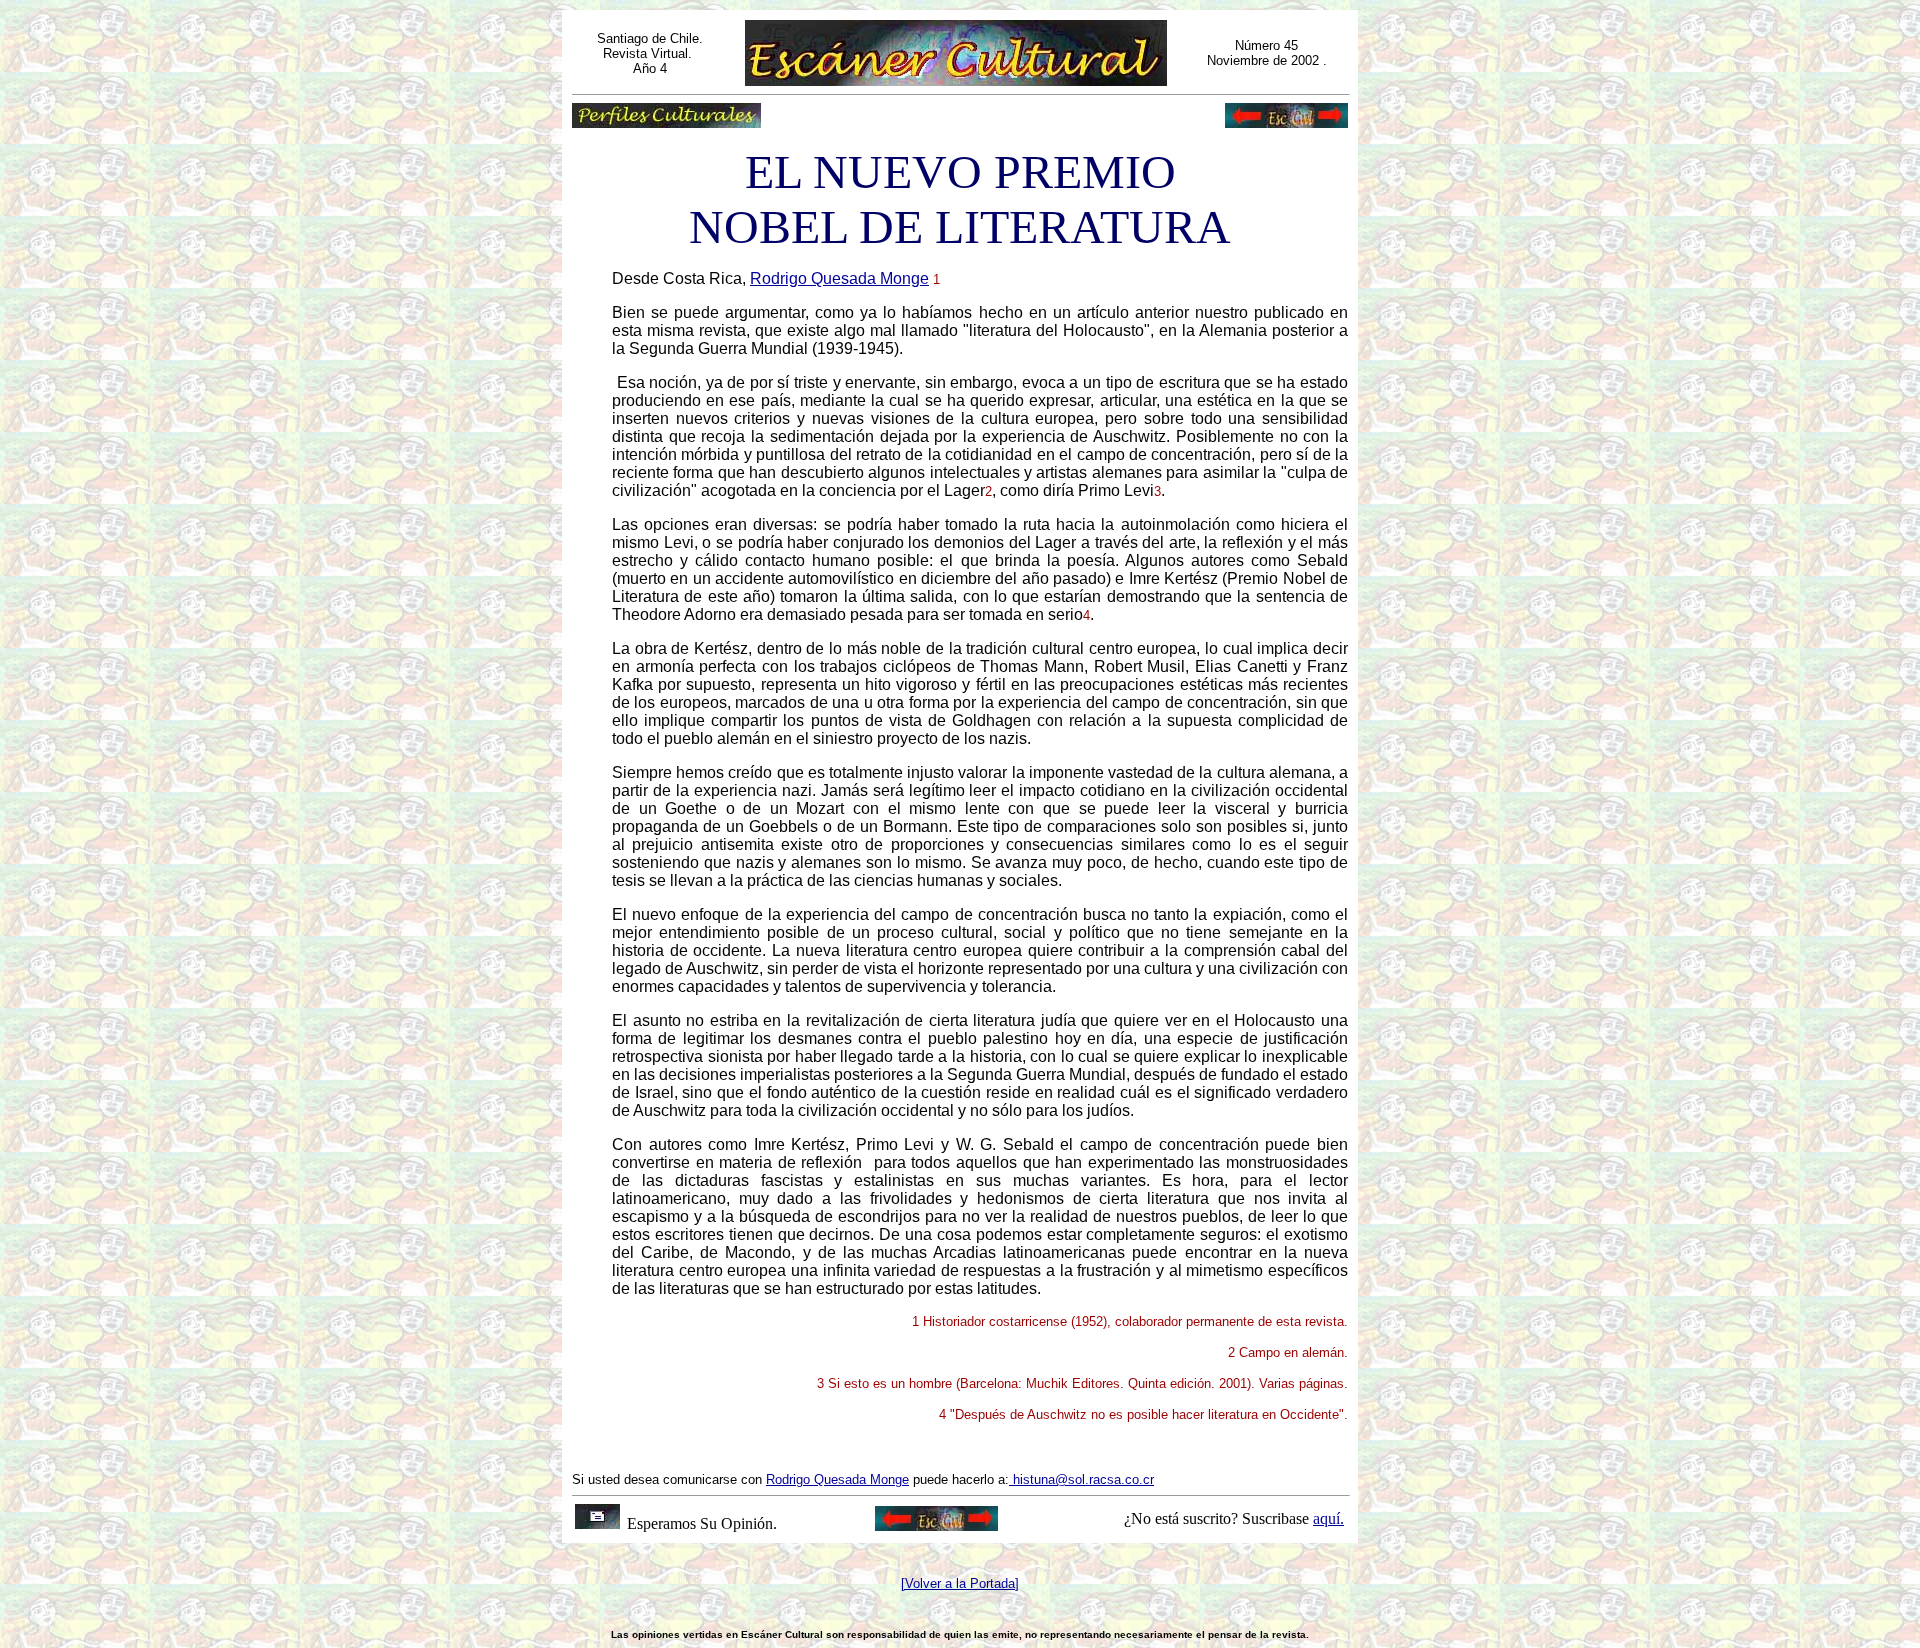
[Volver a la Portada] (960, 1583)
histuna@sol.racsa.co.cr (1083, 1479)
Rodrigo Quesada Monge (839, 278)
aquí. (1328, 1518)
